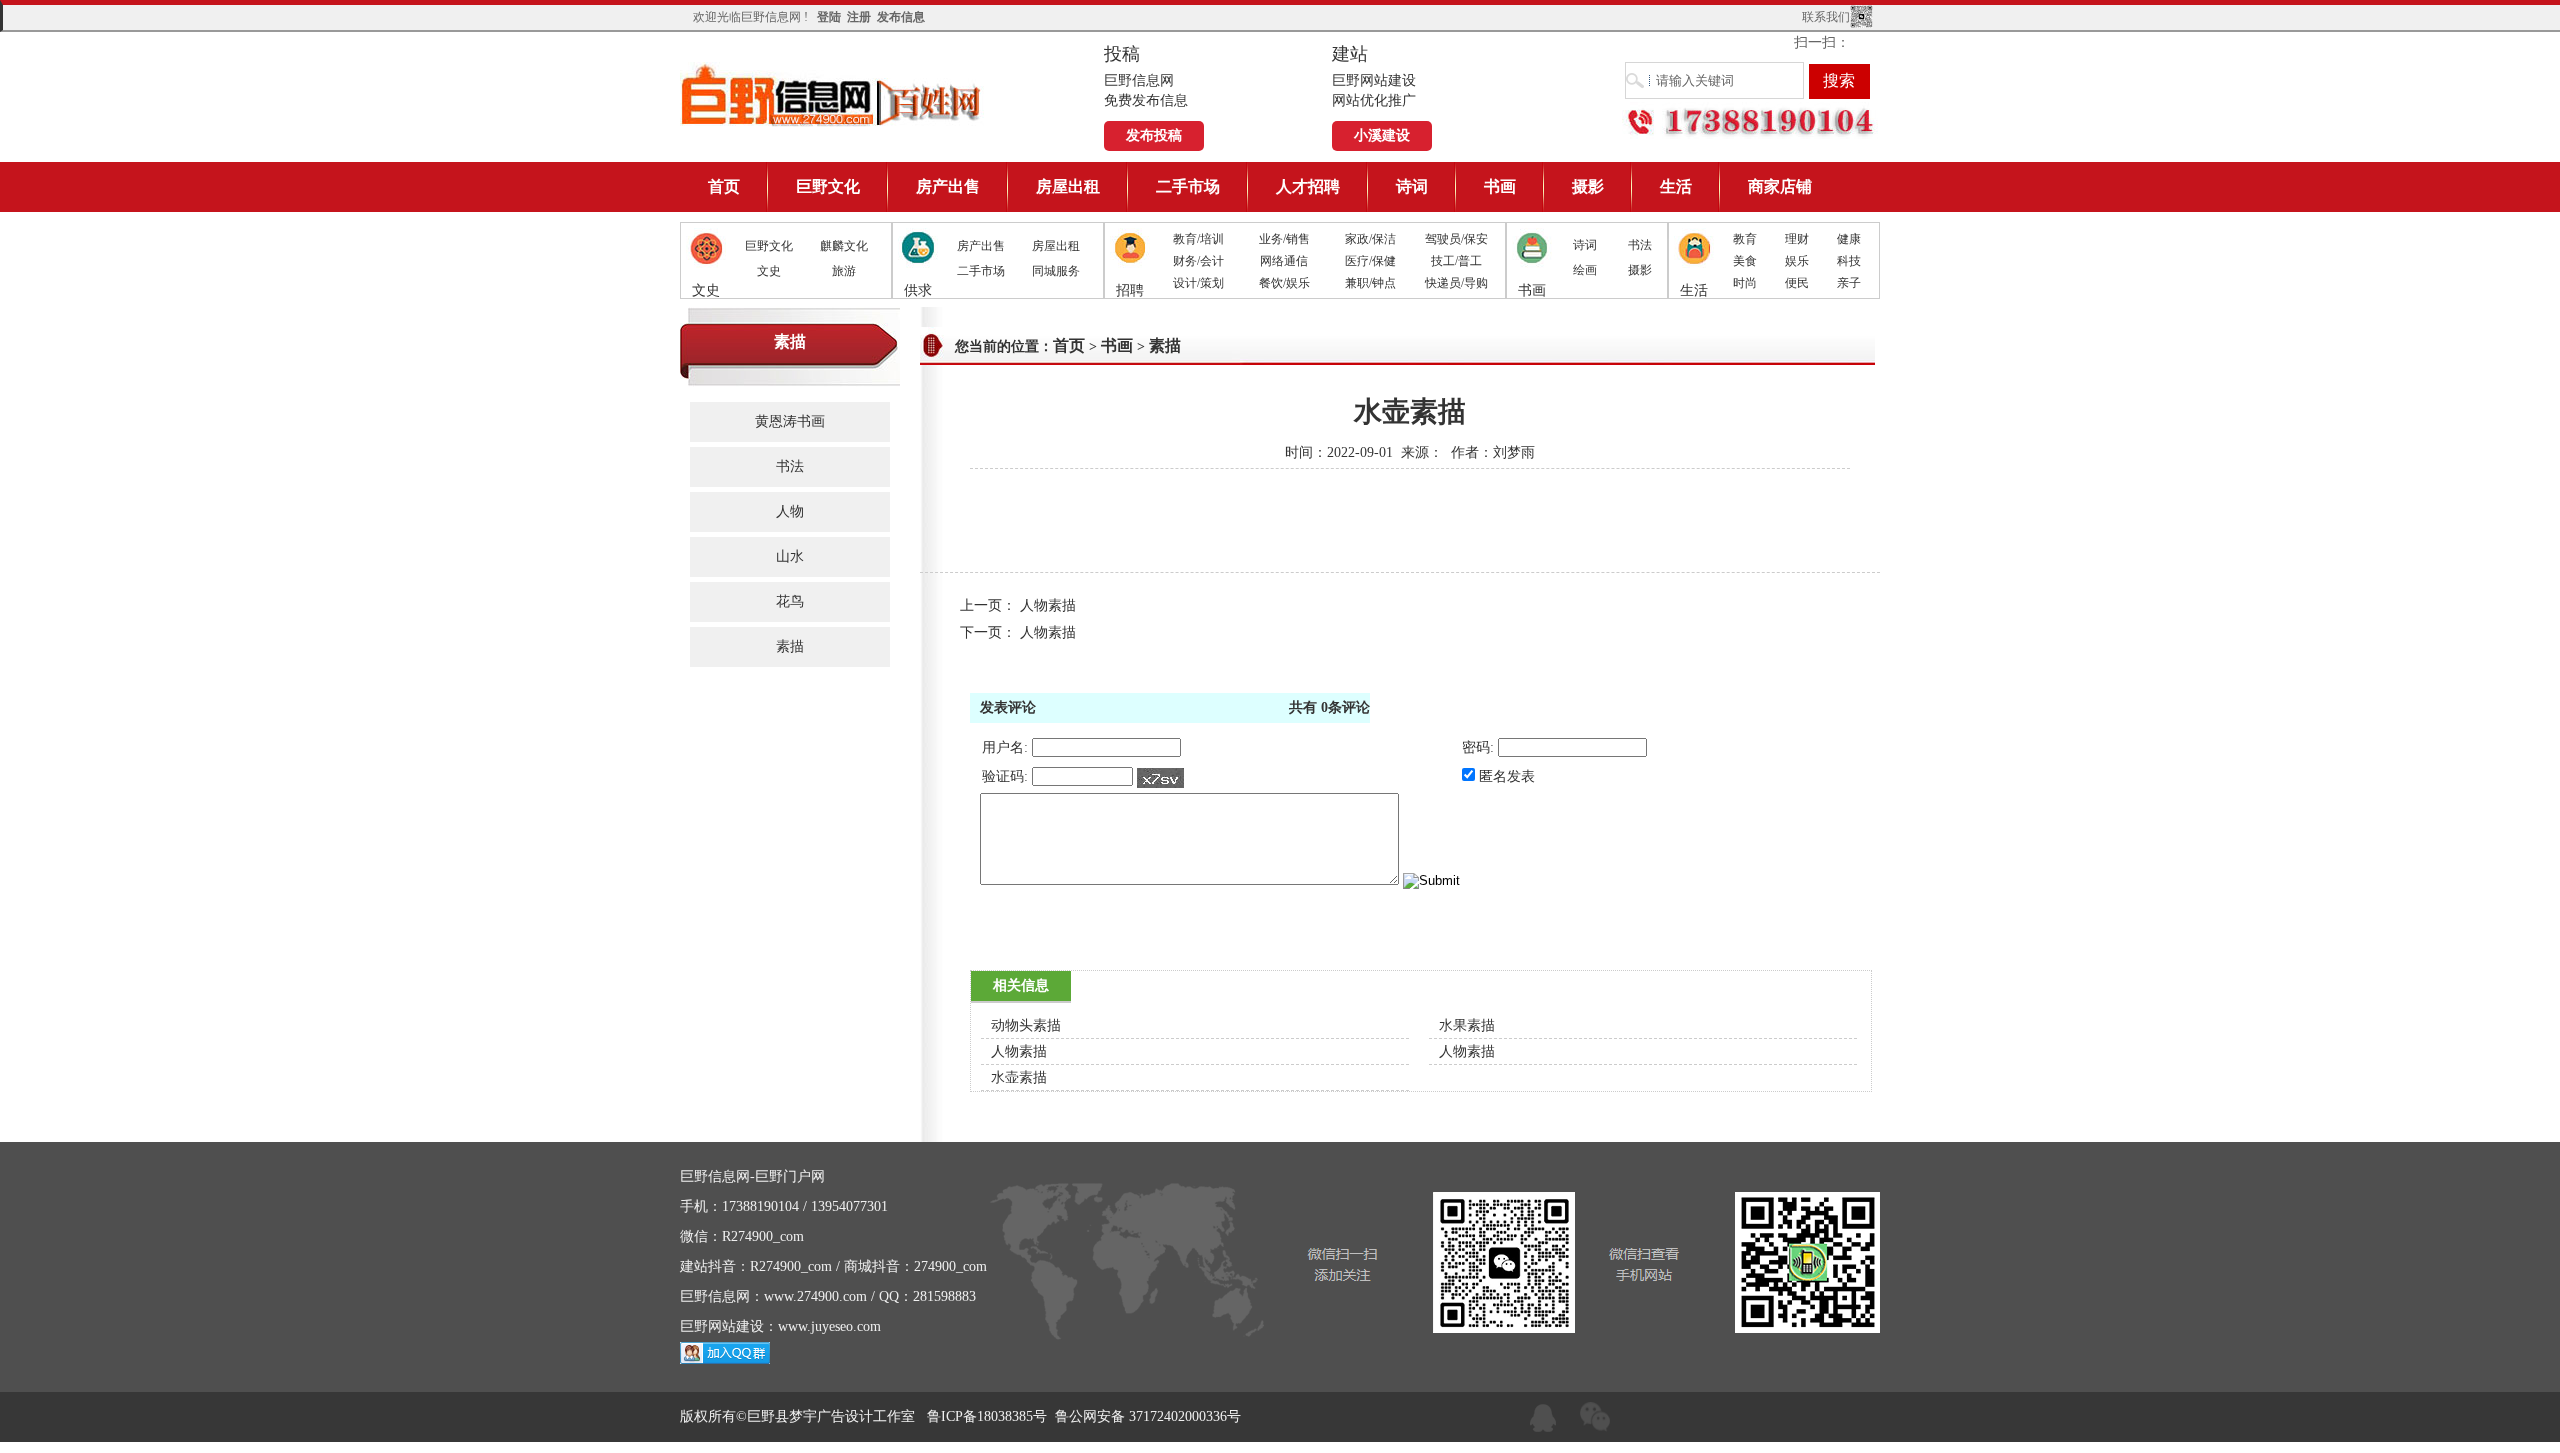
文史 (769, 271)
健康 (1849, 239)
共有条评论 (1329, 707)
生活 (1676, 186)
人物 (790, 511)
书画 (1500, 186)
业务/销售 (1284, 239)
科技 (1849, 261)
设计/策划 (1198, 283)
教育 (1745, 239)
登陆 (829, 17)
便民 (1797, 283)
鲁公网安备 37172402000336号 (1148, 1416)
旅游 (844, 271)
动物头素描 (1026, 1025)
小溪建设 (1382, 135)
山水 (790, 556)
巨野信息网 (832, 94)
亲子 (1849, 283)
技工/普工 (1456, 261)
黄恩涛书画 (790, 421)
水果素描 (1467, 1025)
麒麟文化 (844, 246)
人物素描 (1048, 605)
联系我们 (1826, 17)
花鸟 (790, 601)
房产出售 (948, 186)
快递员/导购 (1456, 283)
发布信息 (901, 17)
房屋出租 (1068, 186)
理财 (1797, 239)
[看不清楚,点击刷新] (1160, 778)
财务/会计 (1198, 261)
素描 (790, 646)
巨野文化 (828, 186)
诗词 (1412, 186)
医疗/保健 (1370, 261)
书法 (1640, 245)
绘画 (1585, 270)
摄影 (1588, 186)
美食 (1745, 261)
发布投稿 (1154, 135)
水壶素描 (1019, 1077)
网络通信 (1284, 261)
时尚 (1745, 283)
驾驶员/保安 (1456, 239)
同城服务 (1056, 271)
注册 (859, 17)
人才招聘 (1308, 186)
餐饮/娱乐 (1284, 283)
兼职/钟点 (1370, 283)
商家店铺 (1780, 186)
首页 (724, 186)
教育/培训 (1198, 239)
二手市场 (1188, 186)
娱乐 (1797, 261)
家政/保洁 (1370, 239)
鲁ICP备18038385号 (987, 1416)
